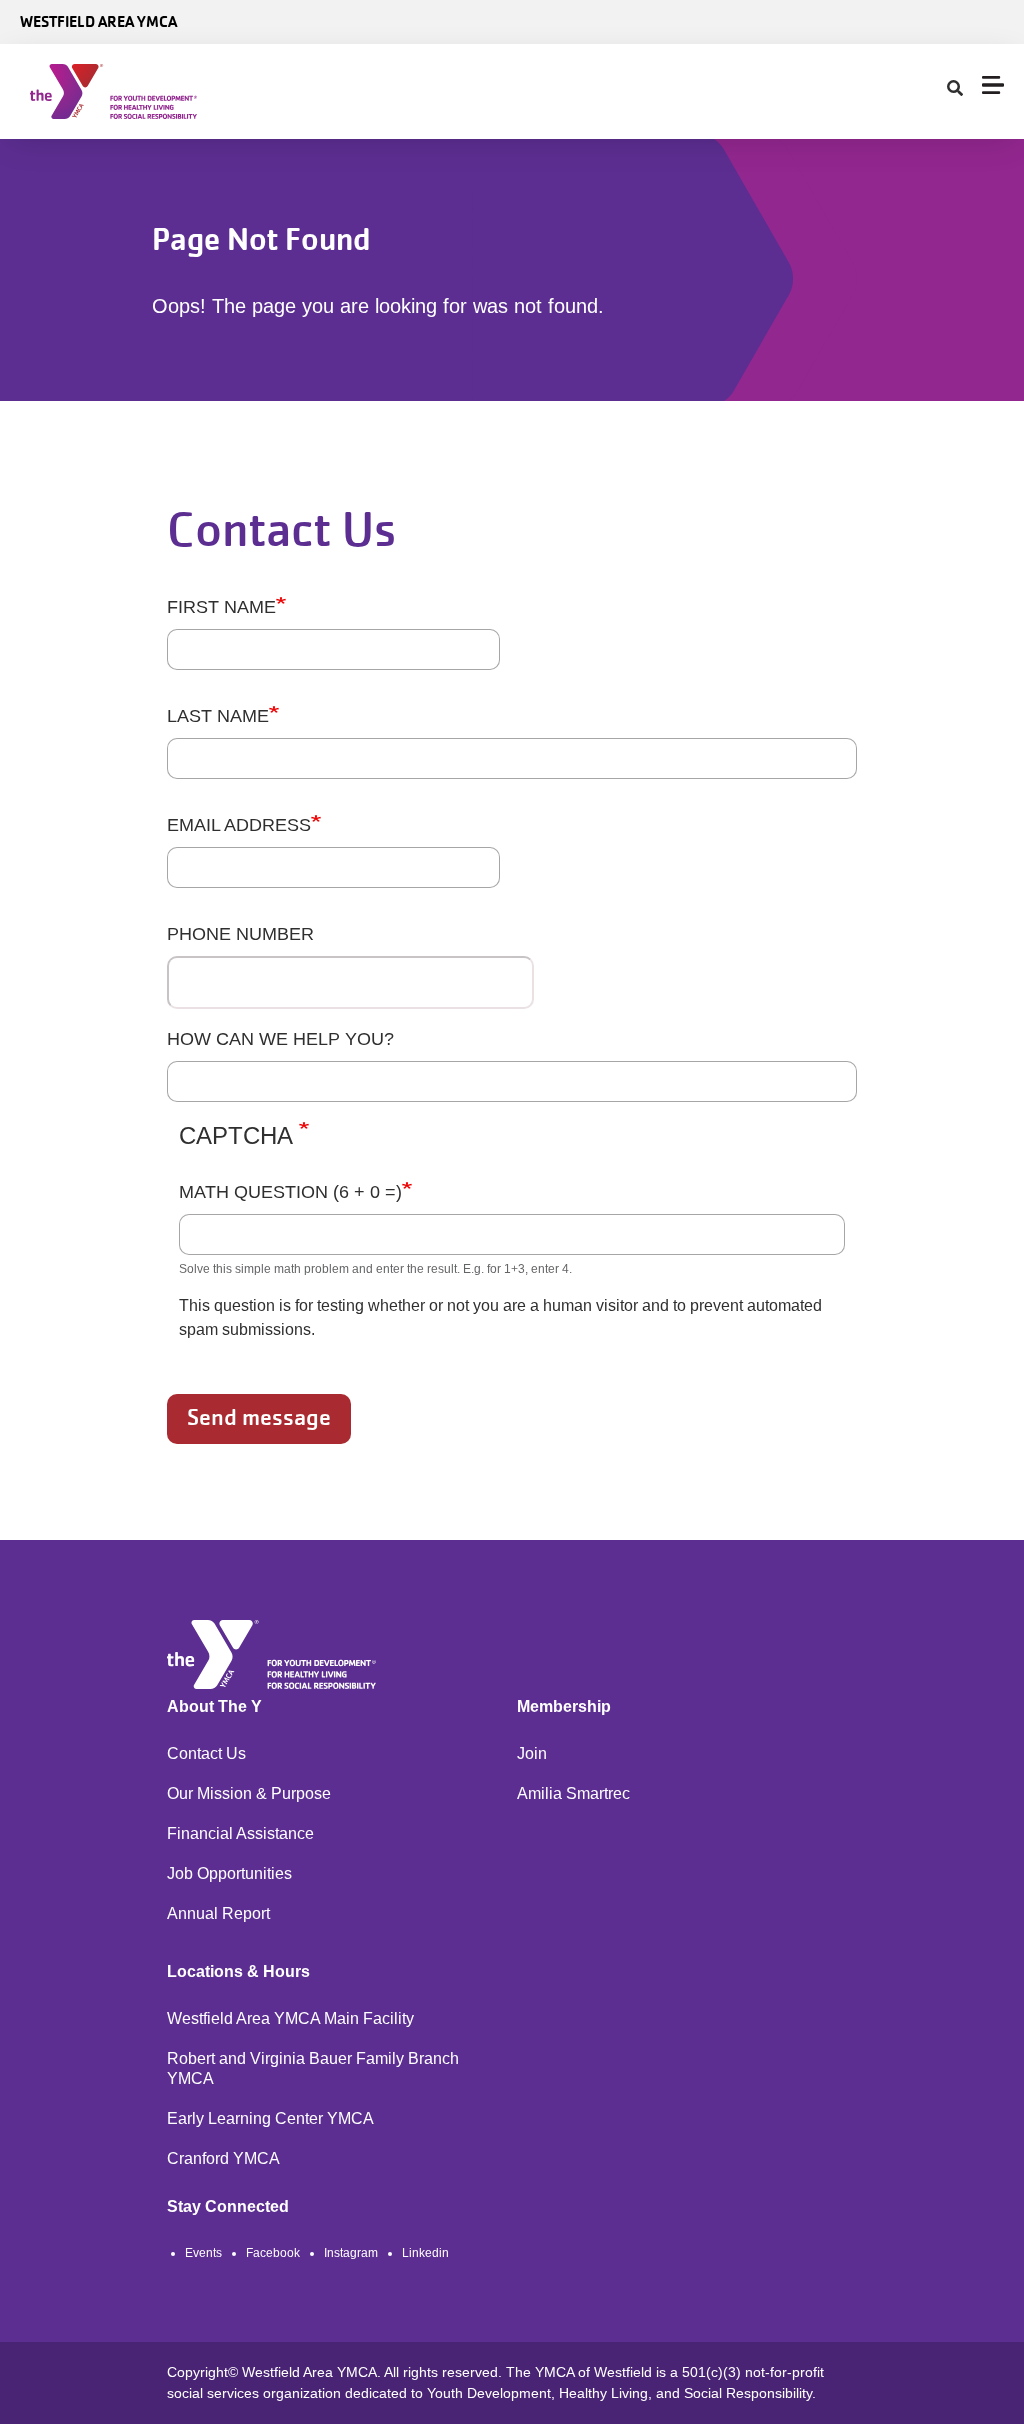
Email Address (239, 825)
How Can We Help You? (280, 1039)
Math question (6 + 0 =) (290, 1192)
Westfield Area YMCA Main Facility (290, 2018)
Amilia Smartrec (573, 1793)
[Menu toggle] (993, 85)
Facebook (273, 2253)
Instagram (351, 2253)
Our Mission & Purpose (249, 1793)
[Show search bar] (955, 89)
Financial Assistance (240, 1833)
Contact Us (206, 1753)
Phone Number (240, 934)
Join (532, 1753)
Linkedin (425, 2253)
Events (203, 2253)
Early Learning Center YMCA (270, 2118)
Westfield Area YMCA (98, 21)
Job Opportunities (229, 1873)
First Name (221, 607)
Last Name (218, 716)
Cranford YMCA (223, 2158)
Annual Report (218, 1913)
